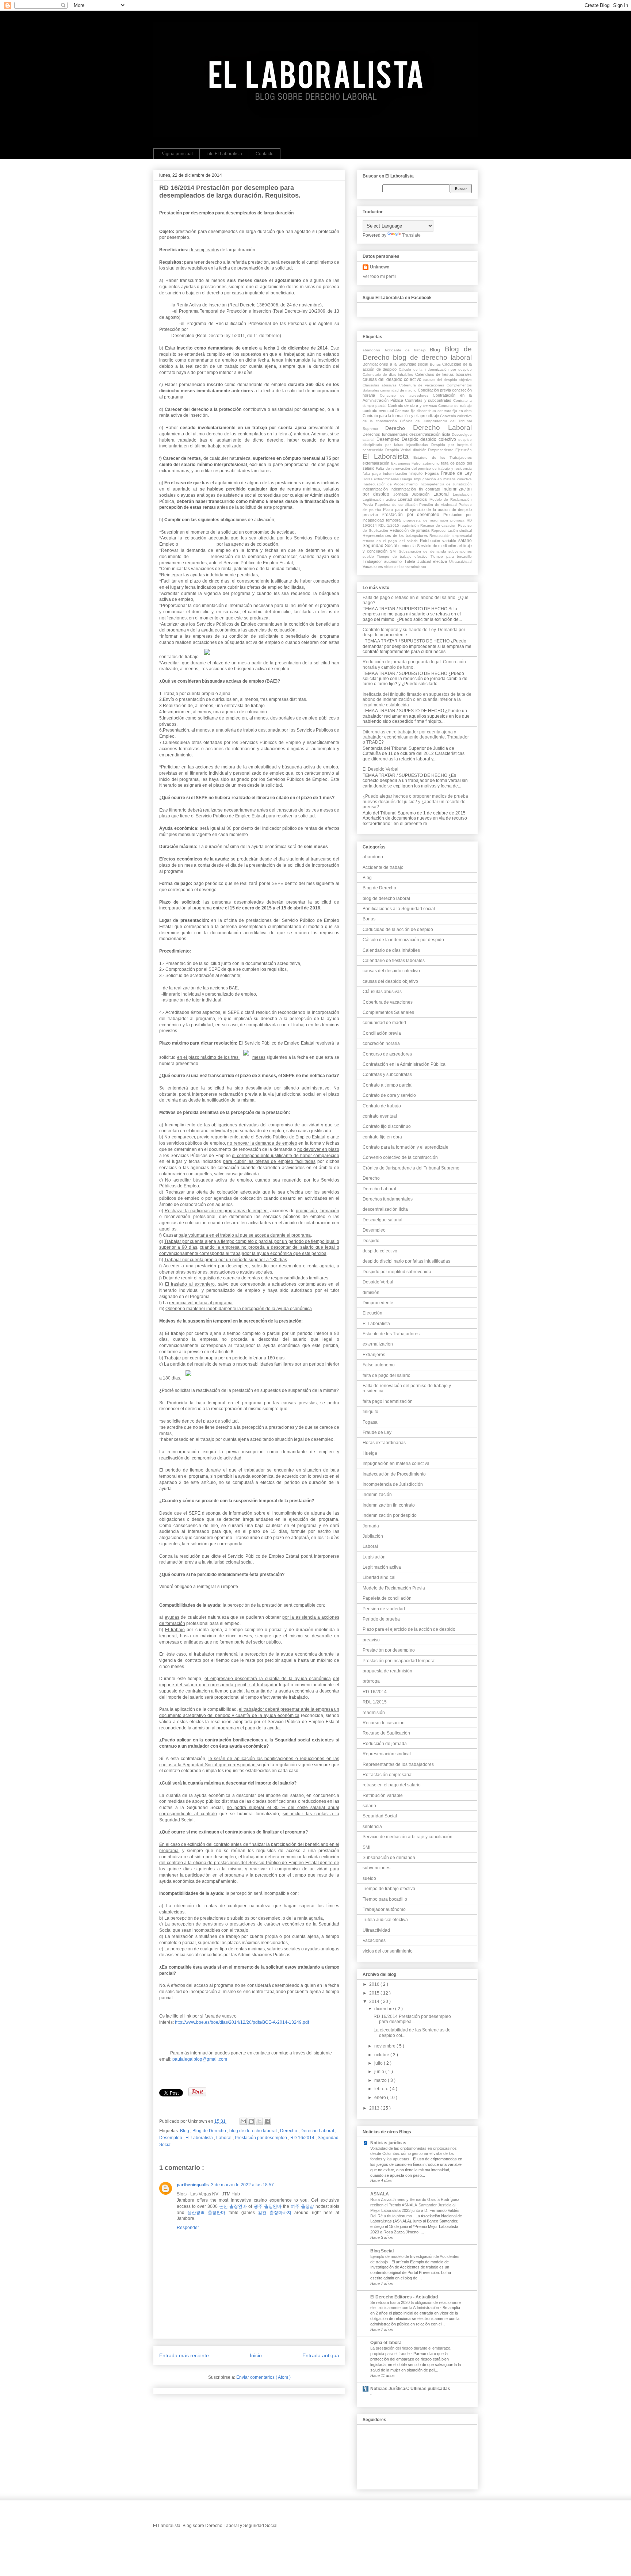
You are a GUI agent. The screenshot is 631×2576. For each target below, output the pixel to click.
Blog (185, 2131)
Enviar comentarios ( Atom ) (263, 2377)
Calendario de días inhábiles (389, 375)
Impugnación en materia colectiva (443, 479)
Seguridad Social (380, 546)
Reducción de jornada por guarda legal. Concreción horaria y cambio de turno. (414, 664)
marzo (381, 2080)
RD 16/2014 (303, 2138)
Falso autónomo (426, 463)
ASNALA (380, 2194)
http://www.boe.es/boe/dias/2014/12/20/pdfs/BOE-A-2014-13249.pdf (242, 2022)
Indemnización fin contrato (416, 489)
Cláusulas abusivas (381, 385)
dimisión (421, 450)
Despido (411, 439)
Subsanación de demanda (424, 551)
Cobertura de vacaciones (423, 385)
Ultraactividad (460, 562)
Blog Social (382, 2251)
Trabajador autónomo (383, 561)
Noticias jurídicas (388, 2143)
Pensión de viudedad (439, 505)
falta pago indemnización (386, 474)
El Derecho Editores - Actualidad (404, 2297)
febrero (382, 2089)
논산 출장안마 (233, 2206)
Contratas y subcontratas (429, 400)
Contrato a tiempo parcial (388, 1085)
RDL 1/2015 (389, 525)
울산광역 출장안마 (206, 2213)
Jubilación (423, 494)
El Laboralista (200, 2138)
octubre (382, 2055)
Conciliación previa (435, 390)
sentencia (408, 546)
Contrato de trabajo (455, 406)
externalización (377, 463)
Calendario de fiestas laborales (443, 374)
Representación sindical (452, 531)
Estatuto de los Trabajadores (443, 457)
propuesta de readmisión (427, 520)
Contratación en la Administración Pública (404, 1064)
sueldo (370, 556)
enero (381, 2098)
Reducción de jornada (410, 530)
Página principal (177, 154)
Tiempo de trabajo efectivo (404, 556)
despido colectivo (439, 439)
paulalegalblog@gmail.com (200, 2059)
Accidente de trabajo (407, 350)
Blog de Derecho (210, 2131)
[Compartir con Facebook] (267, 2121)
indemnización (376, 489)
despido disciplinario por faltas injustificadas (406, 1261)
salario (465, 541)
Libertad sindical (413, 499)
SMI (394, 551)
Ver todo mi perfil (379, 276)
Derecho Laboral (318, 2131)
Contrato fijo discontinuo (416, 411)
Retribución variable (439, 541)
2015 (375, 1993)
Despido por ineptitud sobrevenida (397, 1272)
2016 (375, 1984)
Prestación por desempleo (261, 2138)
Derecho (289, 2131)
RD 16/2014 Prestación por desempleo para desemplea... (412, 2019)
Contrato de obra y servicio (413, 405)
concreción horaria (381, 1043)
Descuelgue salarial (383, 1220)
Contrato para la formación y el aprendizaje (401, 416)
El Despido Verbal (380, 769)
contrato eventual (379, 411)
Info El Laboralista (224, 154)
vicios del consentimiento (405, 567)
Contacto (265, 154)
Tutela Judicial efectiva (427, 561)
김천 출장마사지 (275, 2213)
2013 (375, 2108)
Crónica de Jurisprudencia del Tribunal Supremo (411, 1168)
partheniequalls (193, 2185)
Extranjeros (401, 463)
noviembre (385, 2046)
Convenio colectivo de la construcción (400, 1157)
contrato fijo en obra (455, 411)
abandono (374, 350)
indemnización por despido (390, 1515)
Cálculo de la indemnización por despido (435, 369)
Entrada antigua (321, 2355)
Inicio (256, 2355)
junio (380, 2072)
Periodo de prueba (381, 1619)
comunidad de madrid (399, 390)
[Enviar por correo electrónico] (243, 2121)
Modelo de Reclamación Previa (394, 1588)
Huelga (407, 479)
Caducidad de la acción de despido (398, 930)
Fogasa (433, 473)
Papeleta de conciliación (397, 505)
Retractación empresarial (451, 536)
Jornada (403, 494)
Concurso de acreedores (406, 395)
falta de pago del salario (387, 1375)
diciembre (385, 2009)
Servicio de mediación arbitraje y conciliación (408, 1837)
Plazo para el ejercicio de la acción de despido (427, 510)
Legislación (462, 494)
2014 (375, 2001)
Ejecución (464, 450)
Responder (188, 2228)
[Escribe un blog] (251, 2121)
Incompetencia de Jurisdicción (446, 484)
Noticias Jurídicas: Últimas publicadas (410, 2389)
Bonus (436, 364)
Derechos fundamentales (386, 434)
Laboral (224, 2138)
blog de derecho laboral (254, 2131)
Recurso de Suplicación (386, 1733)
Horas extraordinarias (381, 479)
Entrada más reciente (184, 2355)
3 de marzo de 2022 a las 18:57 (242, 2185)
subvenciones (460, 551)
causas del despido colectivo (393, 379)
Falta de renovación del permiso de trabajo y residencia (424, 468)
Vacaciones (373, 566)
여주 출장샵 (302, 2206)
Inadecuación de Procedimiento (391, 484)
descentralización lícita (431, 434)
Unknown (380, 267)
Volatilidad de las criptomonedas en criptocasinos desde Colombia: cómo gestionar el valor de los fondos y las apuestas (414, 2154)
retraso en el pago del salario (391, 541)
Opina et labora (386, 2343)
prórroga (458, 520)
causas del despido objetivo (448, 380)
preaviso (372, 515)
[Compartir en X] (259, 2121)
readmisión (410, 525)
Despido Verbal (399, 450)
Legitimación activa (380, 499)
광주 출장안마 (268, 2206)
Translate (411, 235)
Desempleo (171, 2138)
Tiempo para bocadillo (451, 556)
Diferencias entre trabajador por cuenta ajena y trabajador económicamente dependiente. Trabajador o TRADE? (416, 737)
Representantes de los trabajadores (396, 535)
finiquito (417, 473)
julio (379, 2063)
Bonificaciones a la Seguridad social (396, 364)
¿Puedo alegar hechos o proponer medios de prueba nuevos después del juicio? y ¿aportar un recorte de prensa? (415, 802)
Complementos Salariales (388, 1012)
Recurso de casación (439, 525)
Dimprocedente (442, 450)
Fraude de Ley (456, 473)
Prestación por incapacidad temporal (399, 1661)
